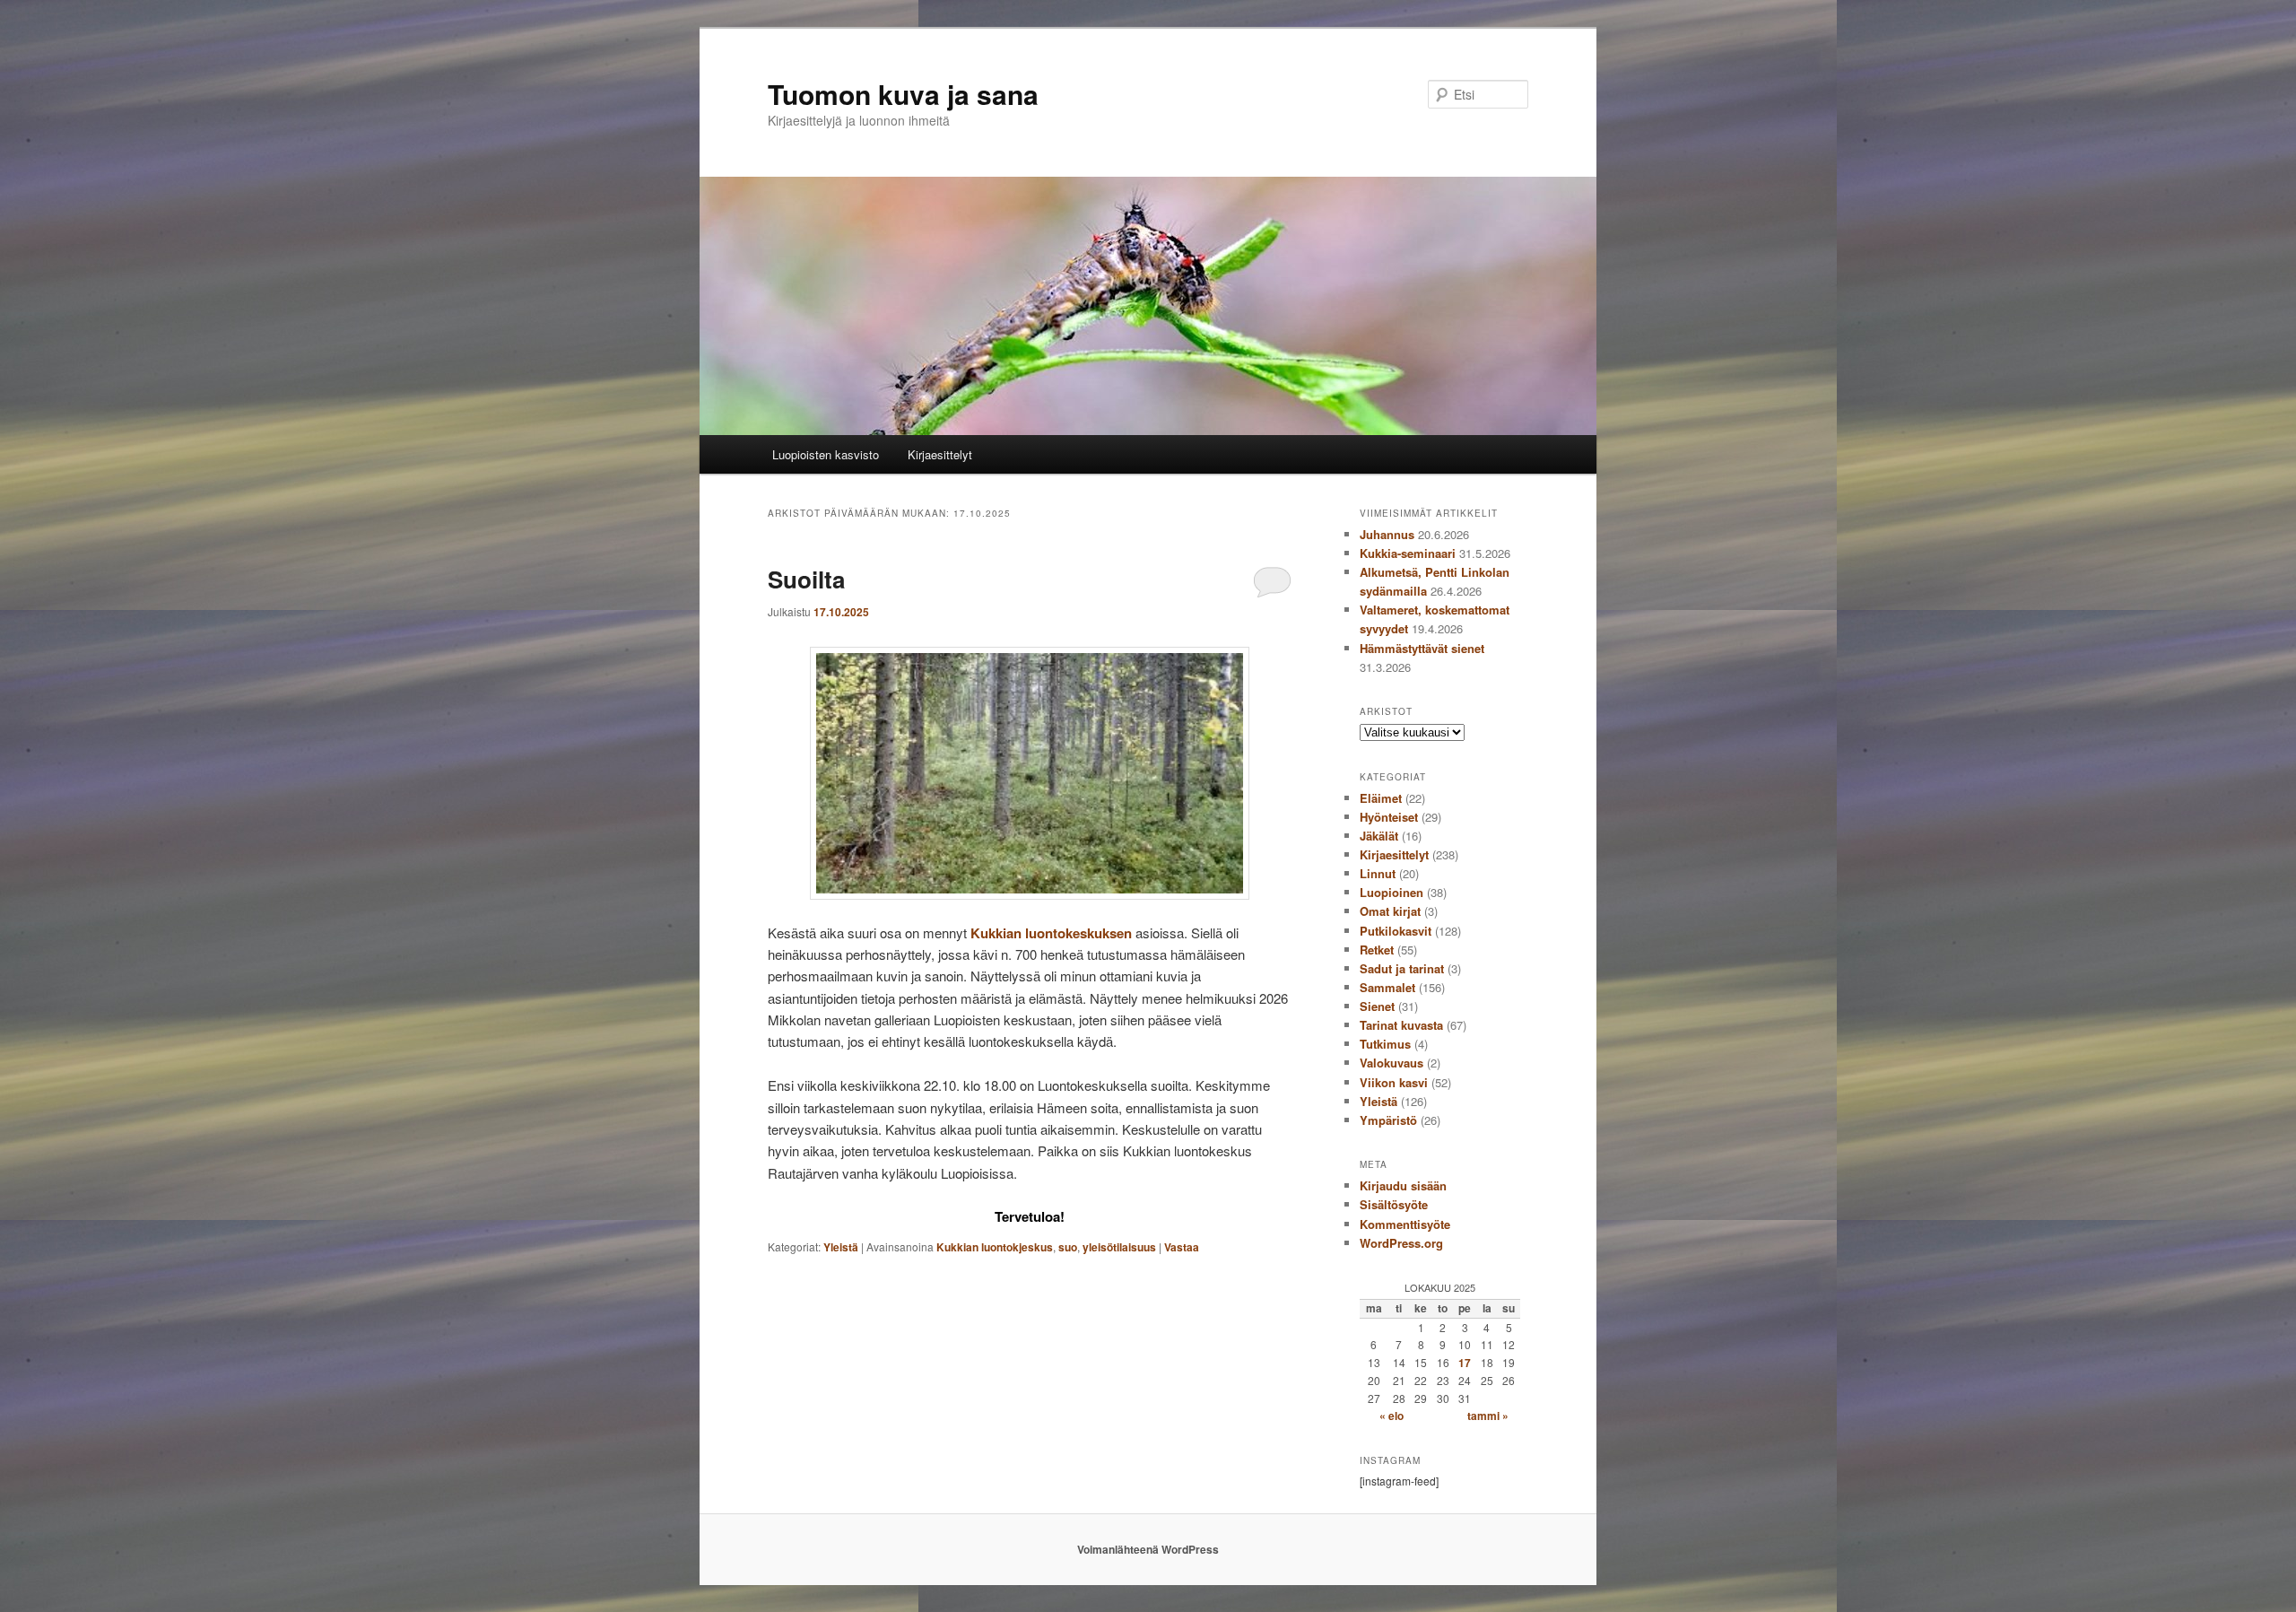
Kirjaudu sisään (1403, 1185)
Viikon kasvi (1394, 1082)
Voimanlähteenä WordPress (1148, 1549)
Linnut (1378, 873)
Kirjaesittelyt (940, 454)
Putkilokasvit (1396, 931)
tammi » (1488, 1416)
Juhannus (1387, 534)
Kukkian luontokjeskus (995, 1247)
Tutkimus (1385, 1044)
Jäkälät (1379, 836)
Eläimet (1381, 798)
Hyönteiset (1389, 817)
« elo (1392, 1416)
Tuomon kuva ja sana (903, 94)
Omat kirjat (1390, 911)
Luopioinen (1392, 892)
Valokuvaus (1392, 1063)
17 (1465, 1363)
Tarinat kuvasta (1401, 1025)
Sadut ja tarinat (1402, 968)
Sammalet (1387, 987)
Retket (1377, 950)
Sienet (1377, 1006)
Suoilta (806, 579)
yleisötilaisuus (1119, 1247)
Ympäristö (1388, 1120)
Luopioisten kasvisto (826, 454)
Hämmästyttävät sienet (1422, 648)
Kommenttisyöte (1405, 1224)
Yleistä (841, 1247)
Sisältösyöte (1394, 1204)
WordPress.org (1401, 1243)
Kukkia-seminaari (1408, 553)
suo (1068, 1247)
